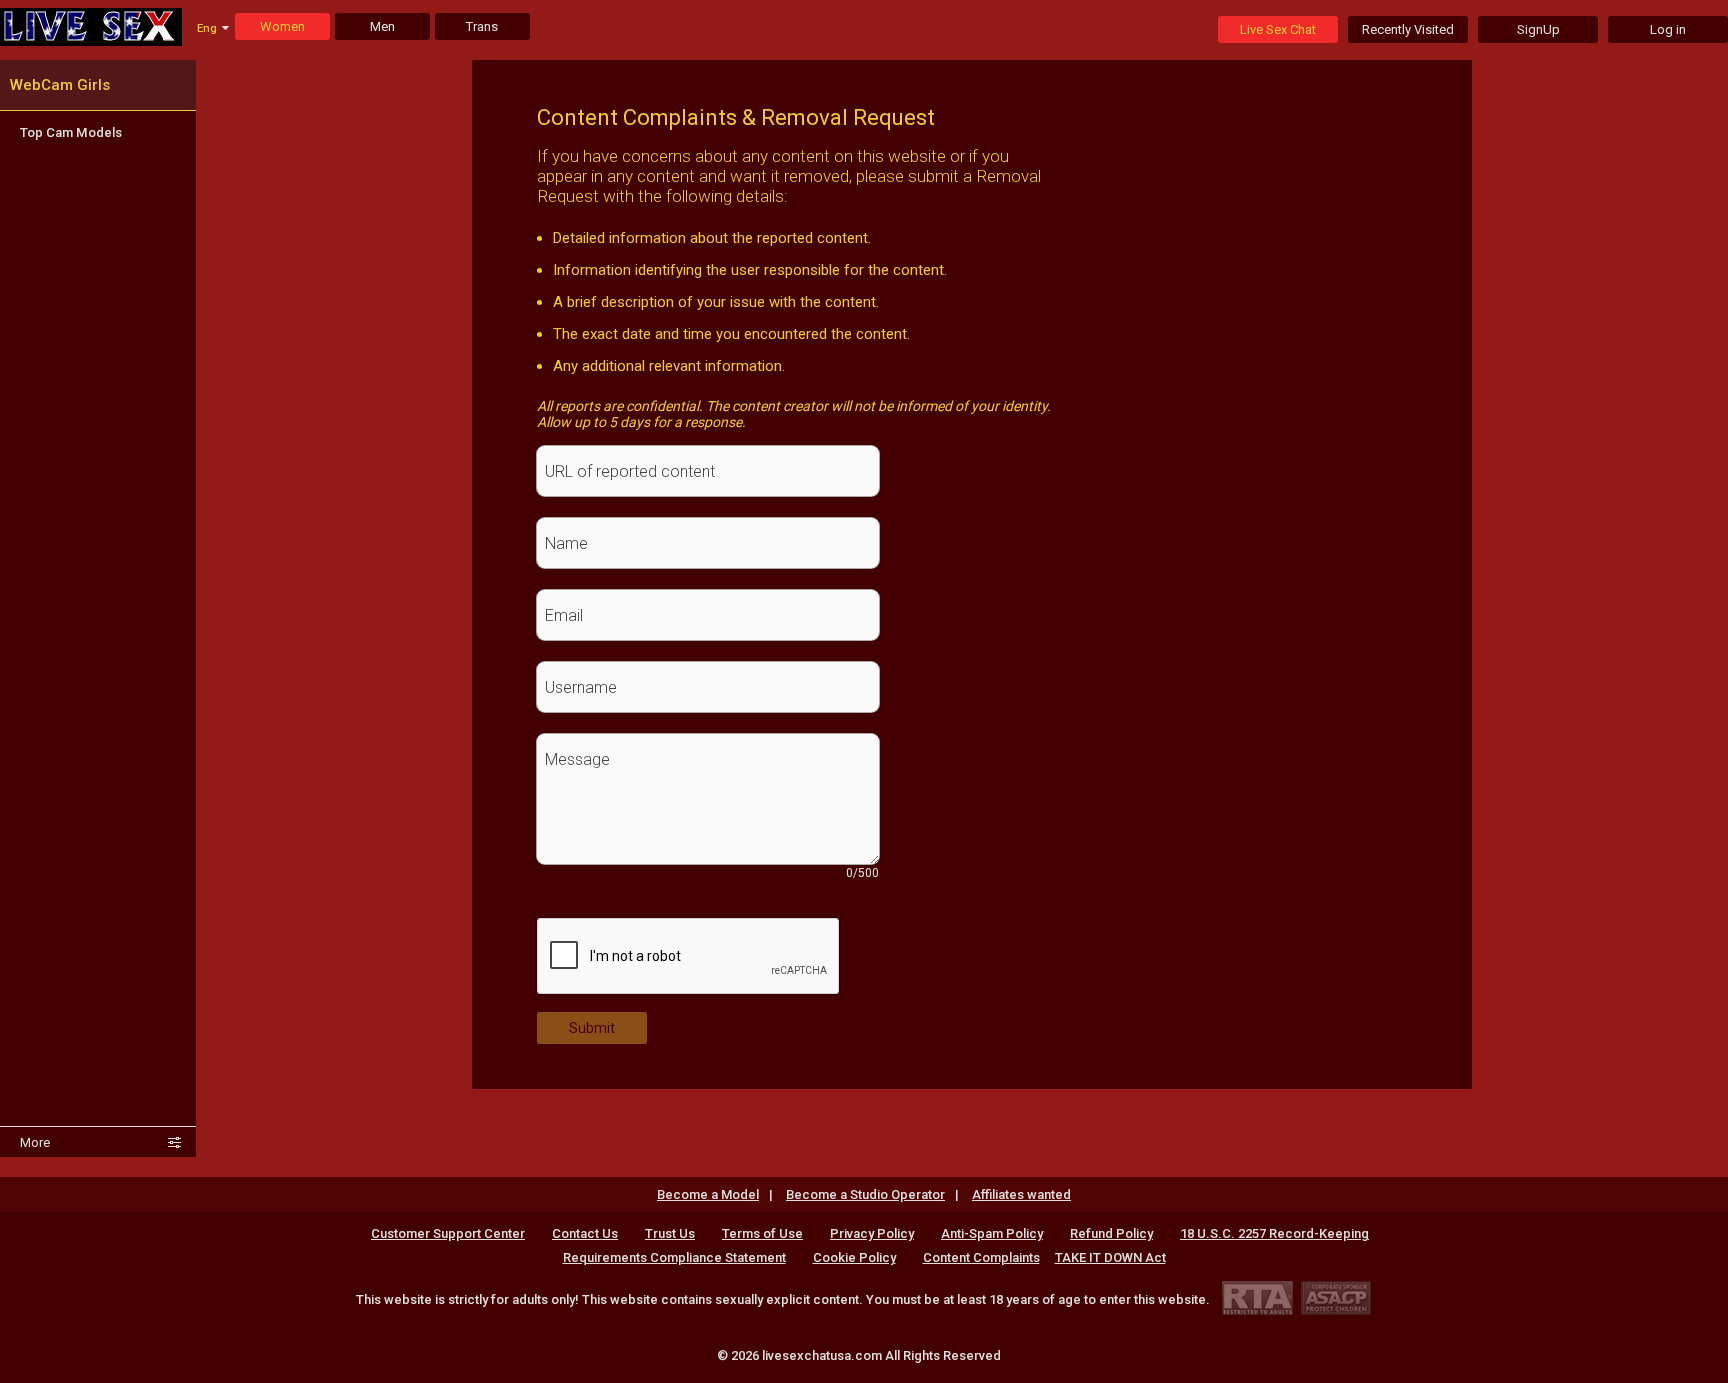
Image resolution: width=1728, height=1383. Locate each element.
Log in (1668, 29)
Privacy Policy (872, 1233)
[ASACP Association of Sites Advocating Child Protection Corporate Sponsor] (1335, 1297)
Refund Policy (1111, 1233)
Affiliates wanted (1021, 1194)
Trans (482, 26)
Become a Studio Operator (865, 1194)
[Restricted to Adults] (1257, 1297)
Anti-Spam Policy (992, 1233)
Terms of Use (762, 1233)
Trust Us (670, 1233)
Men (382, 26)
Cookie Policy (854, 1257)
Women (282, 26)
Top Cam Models (71, 132)
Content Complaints (981, 1257)
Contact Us (585, 1233)
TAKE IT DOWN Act (1110, 1257)
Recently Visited (1408, 29)
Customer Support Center (448, 1233)
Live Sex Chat (1278, 29)
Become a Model (708, 1194)
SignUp (1538, 29)
